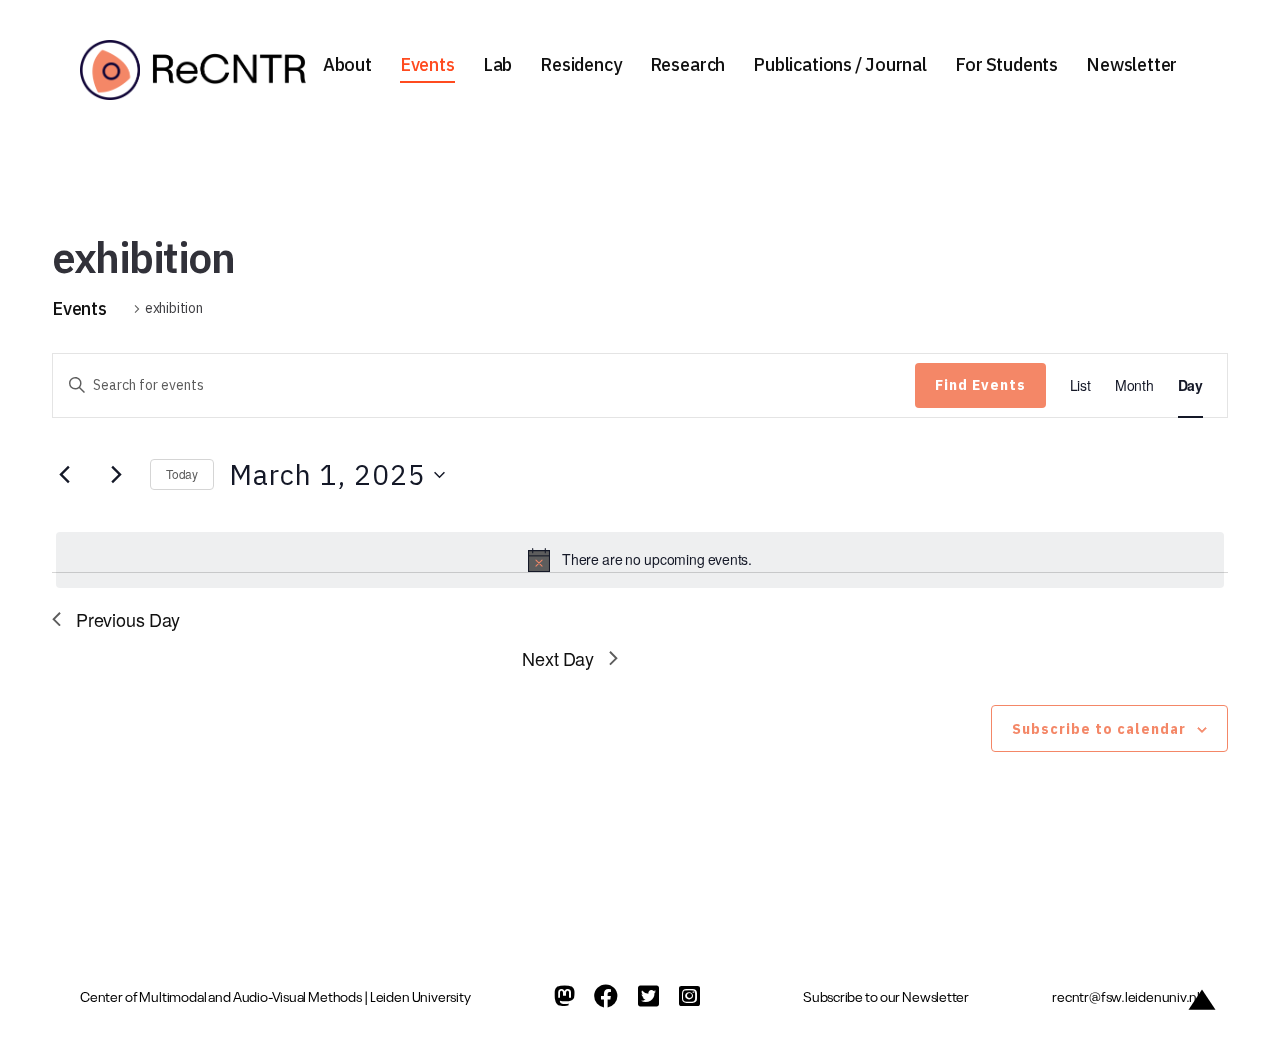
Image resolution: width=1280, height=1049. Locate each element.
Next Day (558, 658)
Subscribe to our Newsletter (886, 995)
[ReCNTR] (198, 70)
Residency (580, 65)
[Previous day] (64, 475)
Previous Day (128, 619)
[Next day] (116, 475)
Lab (497, 65)
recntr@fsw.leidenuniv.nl (1126, 995)
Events (427, 65)
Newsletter (1131, 65)
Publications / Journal (840, 65)
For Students (1006, 65)
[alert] (640, 560)
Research (688, 65)
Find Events (980, 385)
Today (182, 473)
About (347, 65)
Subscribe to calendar (1099, 729)
